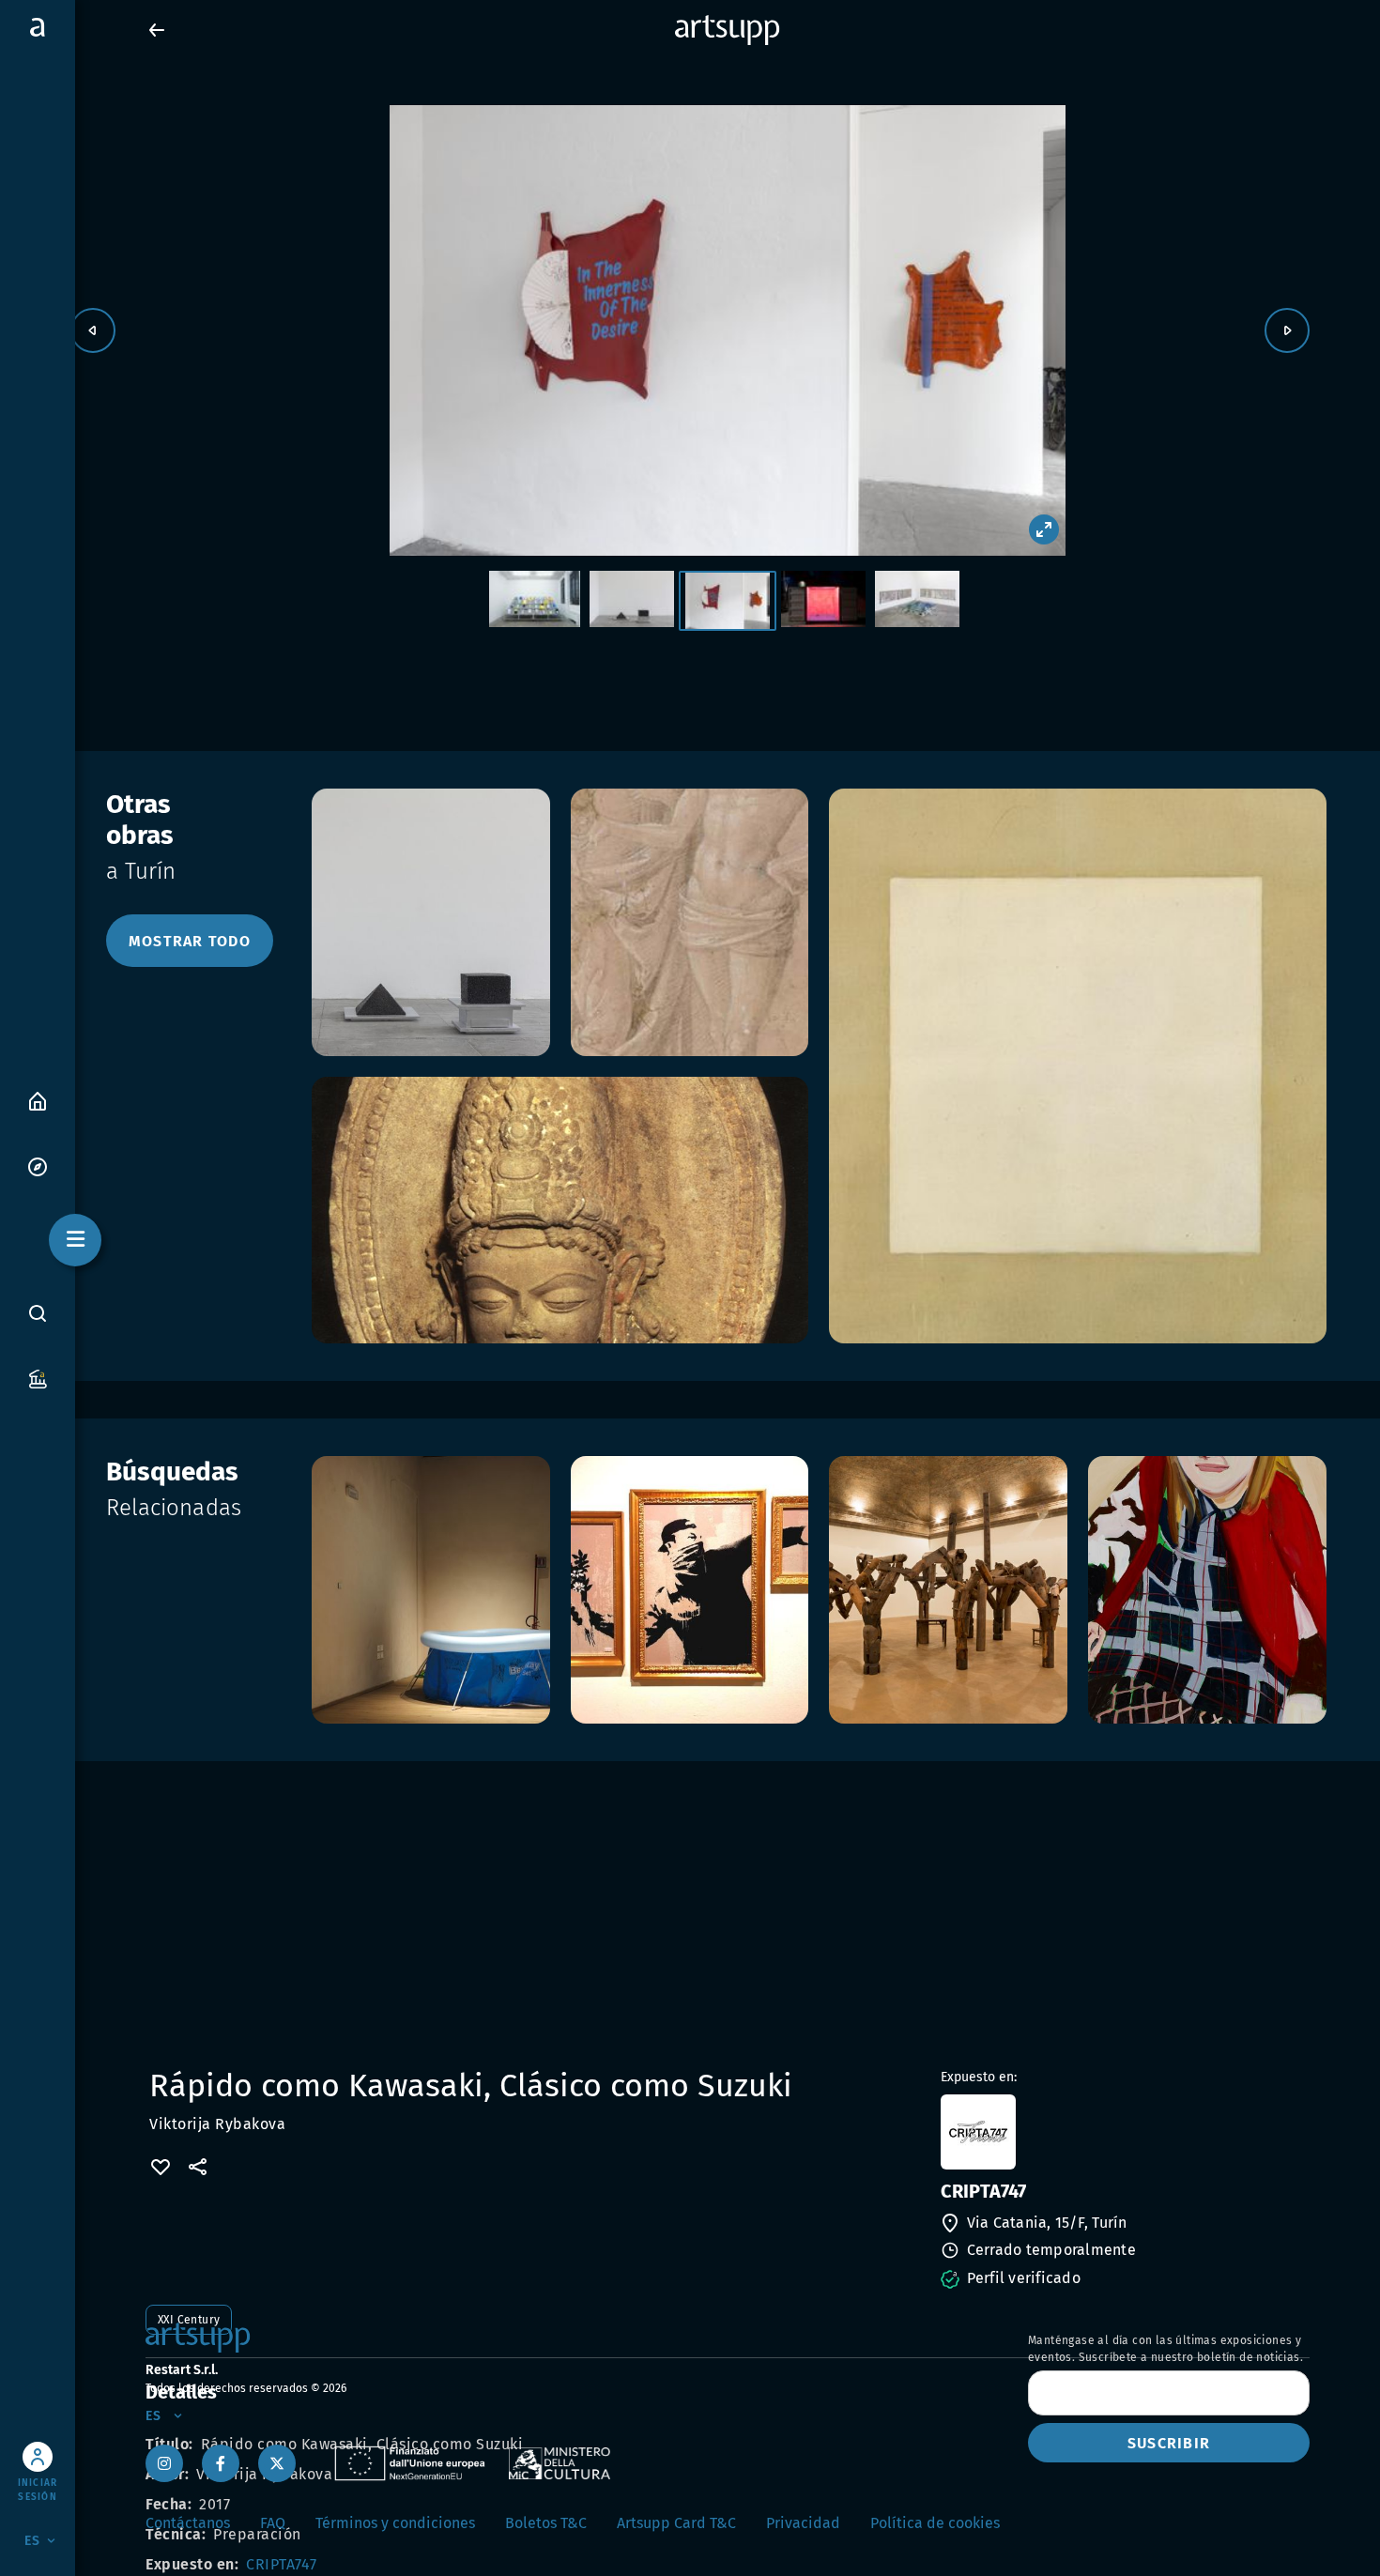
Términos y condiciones (395, 2523)
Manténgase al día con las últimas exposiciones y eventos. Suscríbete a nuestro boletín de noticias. (1165, 2349)
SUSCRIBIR (1169, 2443)
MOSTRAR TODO (190, 941)
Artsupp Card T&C (676, 2523)
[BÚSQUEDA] (38, 1313)
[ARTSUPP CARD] (38, 1378)
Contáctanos (188, 2523)
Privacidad (803, 2523)
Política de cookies (935, 2523)
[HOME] (38, 1100)
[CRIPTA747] (1123, 2132)
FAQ (273, 2523)
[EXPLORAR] (38, 1165)
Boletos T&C (546, 2523)
